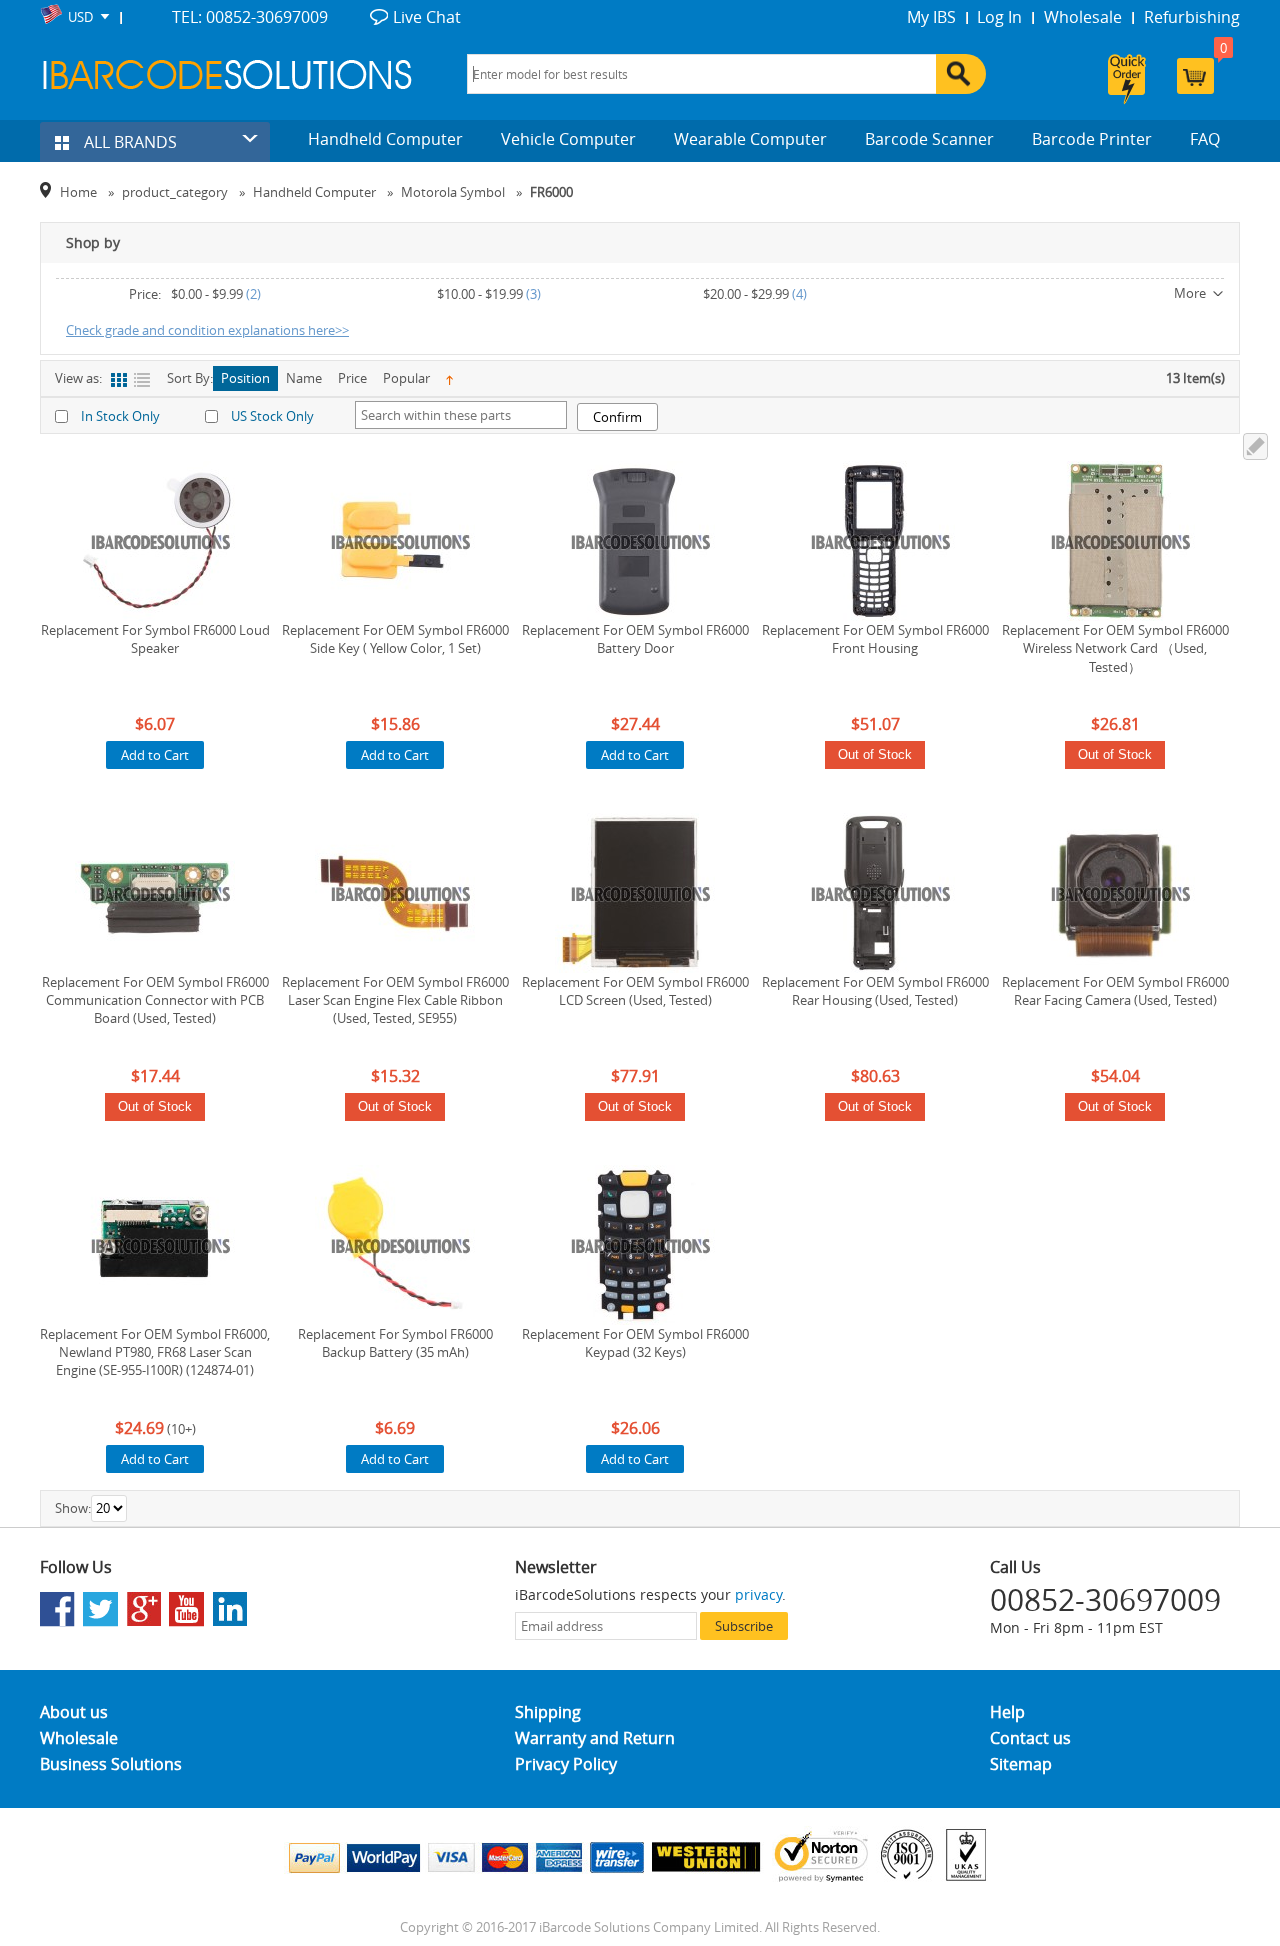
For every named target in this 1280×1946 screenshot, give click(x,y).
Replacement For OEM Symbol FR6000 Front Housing (875, 639)
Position (245, 378)
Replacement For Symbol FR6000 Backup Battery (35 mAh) (395, 1343)
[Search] (961, 74)
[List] (141, 380)
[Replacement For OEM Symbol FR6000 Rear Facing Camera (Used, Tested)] (1115, 893)
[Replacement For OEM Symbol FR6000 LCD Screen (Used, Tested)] (635, 893)
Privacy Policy (566, 1764)
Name (304, 378)
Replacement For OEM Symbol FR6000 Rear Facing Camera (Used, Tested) (1115, 991)
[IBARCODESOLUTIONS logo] (227, 74)
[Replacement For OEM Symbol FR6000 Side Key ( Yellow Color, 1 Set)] (395, 541)
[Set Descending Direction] (449, 378)
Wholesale (1083, 17)
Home (78, 192)
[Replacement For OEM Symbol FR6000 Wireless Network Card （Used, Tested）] (1115, 541)
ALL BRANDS (128, 142)
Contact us (1030, 1738)
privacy (758, 1594)
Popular (406, 378)
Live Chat (427, 17)
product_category (175, 192)
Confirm (617, 417)
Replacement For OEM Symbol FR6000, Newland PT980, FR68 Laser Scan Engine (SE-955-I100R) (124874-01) (155, 1352)
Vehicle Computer (568, 139)
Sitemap (1021, 1764)
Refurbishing (1192, 17)
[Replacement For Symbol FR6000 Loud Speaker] (155, 541)
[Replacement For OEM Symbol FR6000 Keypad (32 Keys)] (635, 1245)
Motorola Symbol (453, 192)
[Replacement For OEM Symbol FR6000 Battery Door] (635, 541)
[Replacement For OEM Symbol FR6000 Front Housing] (875, 541)
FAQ (1205, 139)
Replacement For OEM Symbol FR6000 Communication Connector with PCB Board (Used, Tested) (155, 1000)
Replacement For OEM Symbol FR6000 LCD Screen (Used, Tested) (635, 991)
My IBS (931, 17)
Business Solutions (111, 1764)
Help (1007, 1712)
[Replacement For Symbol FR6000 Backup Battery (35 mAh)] (395, 1245)
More (1190, 293)
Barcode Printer (1092, 139)
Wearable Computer (750, 139)
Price (352, 378)
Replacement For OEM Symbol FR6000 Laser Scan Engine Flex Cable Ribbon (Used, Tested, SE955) (395, 1000)
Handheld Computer (385, 139)
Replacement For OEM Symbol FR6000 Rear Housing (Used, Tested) (875, 991)
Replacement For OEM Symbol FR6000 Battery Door (635, 639)
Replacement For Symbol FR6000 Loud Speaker (155, 639)
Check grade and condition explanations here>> (207, 330)
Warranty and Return (595, 1738)
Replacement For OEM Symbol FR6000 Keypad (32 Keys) (635, 1343)
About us (74, 1712)
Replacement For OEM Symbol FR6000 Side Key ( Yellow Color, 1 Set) (395, 639)
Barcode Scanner (929, 139)
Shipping (548, 1712)
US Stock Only (272, 416)
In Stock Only (120, 416)
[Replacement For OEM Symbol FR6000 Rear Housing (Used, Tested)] (875, 893)
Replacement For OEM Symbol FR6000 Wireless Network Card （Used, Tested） (1115, 648)
